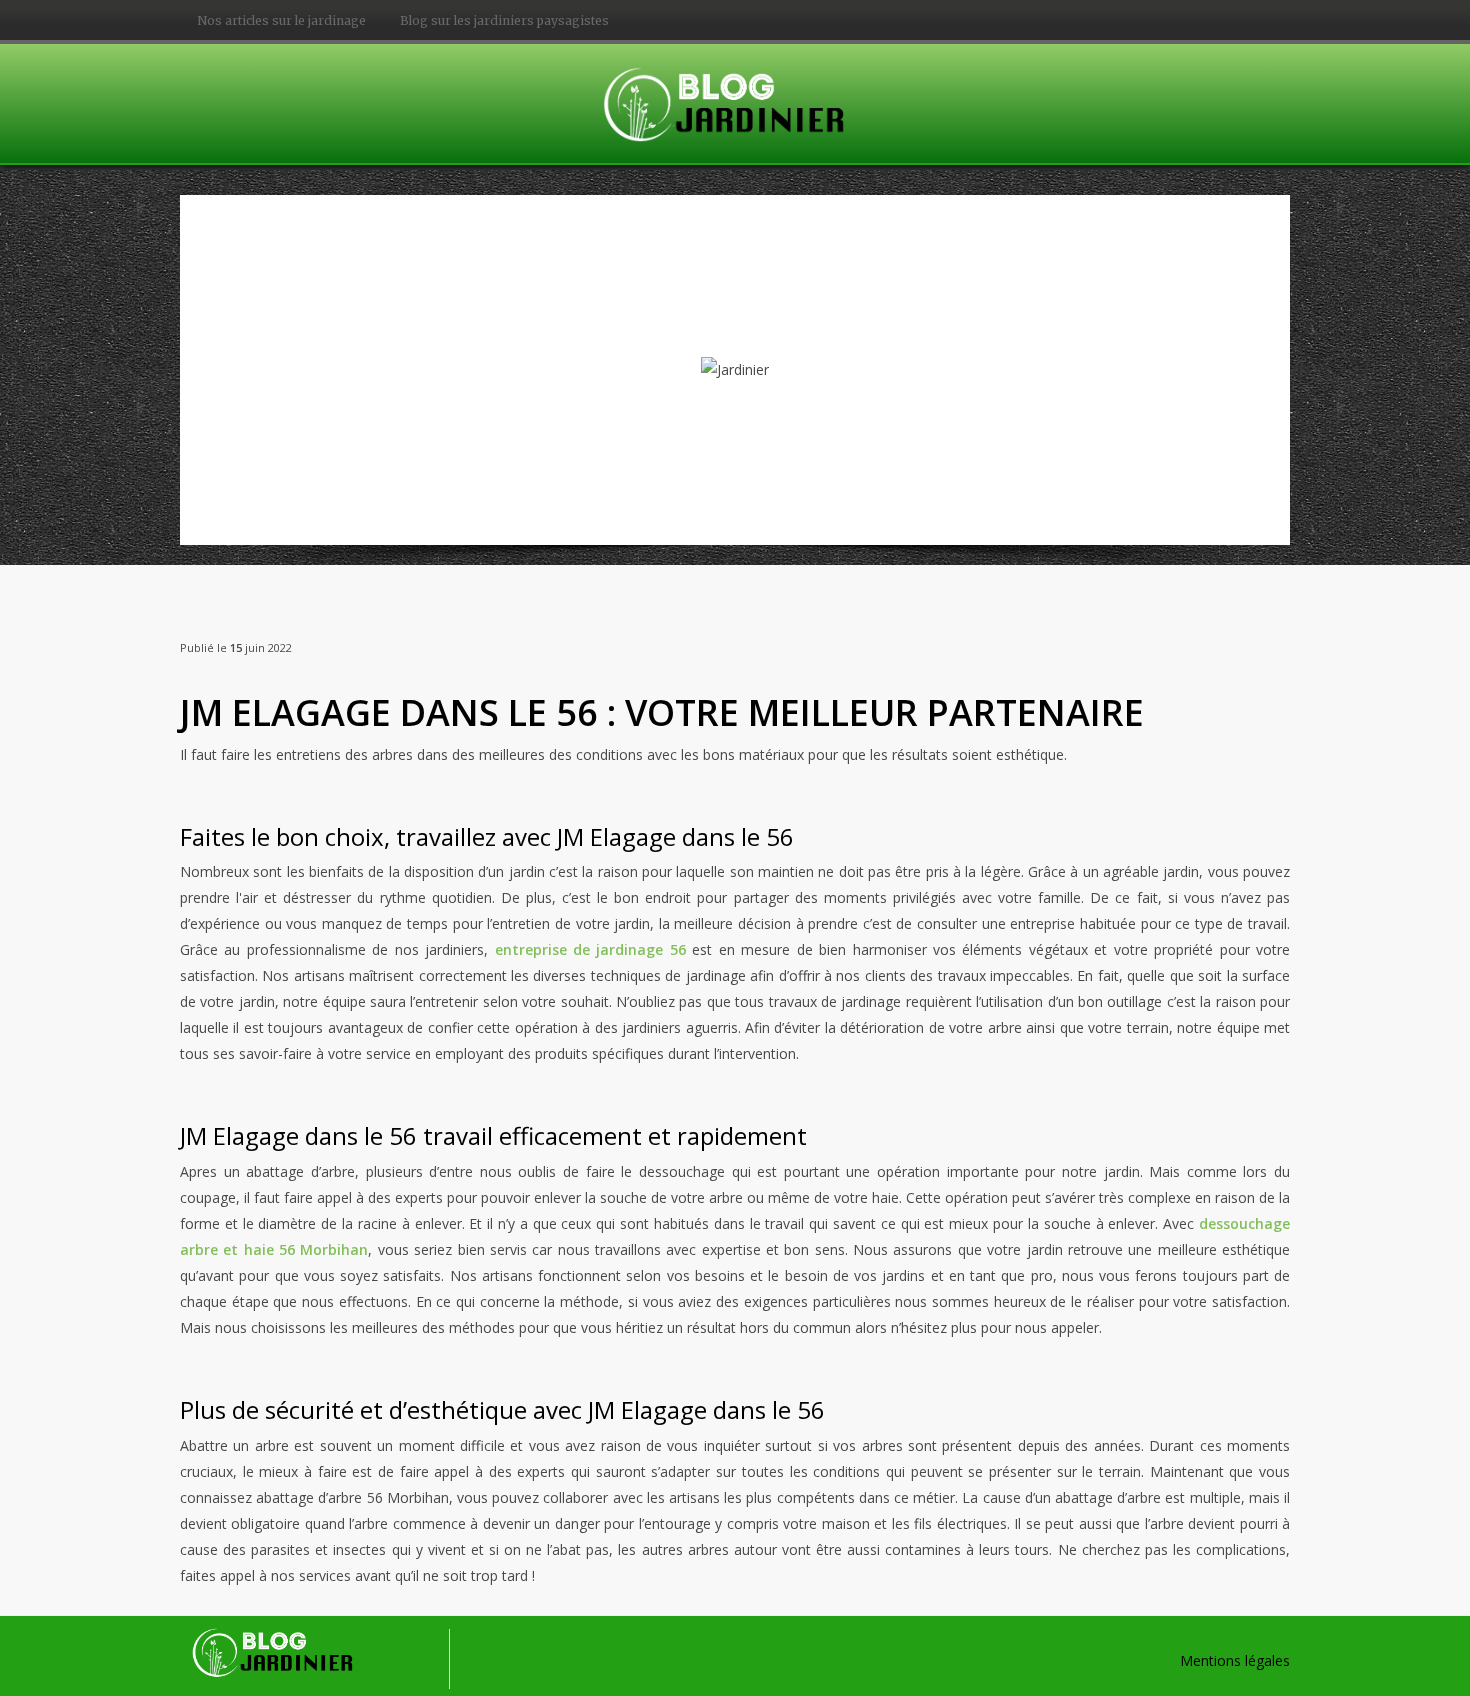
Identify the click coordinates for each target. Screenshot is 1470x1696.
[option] (735, 370)
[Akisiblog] (735, 101)
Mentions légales (1235, 1660)
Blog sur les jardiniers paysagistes (504, 20)
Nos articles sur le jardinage (281, 20)
